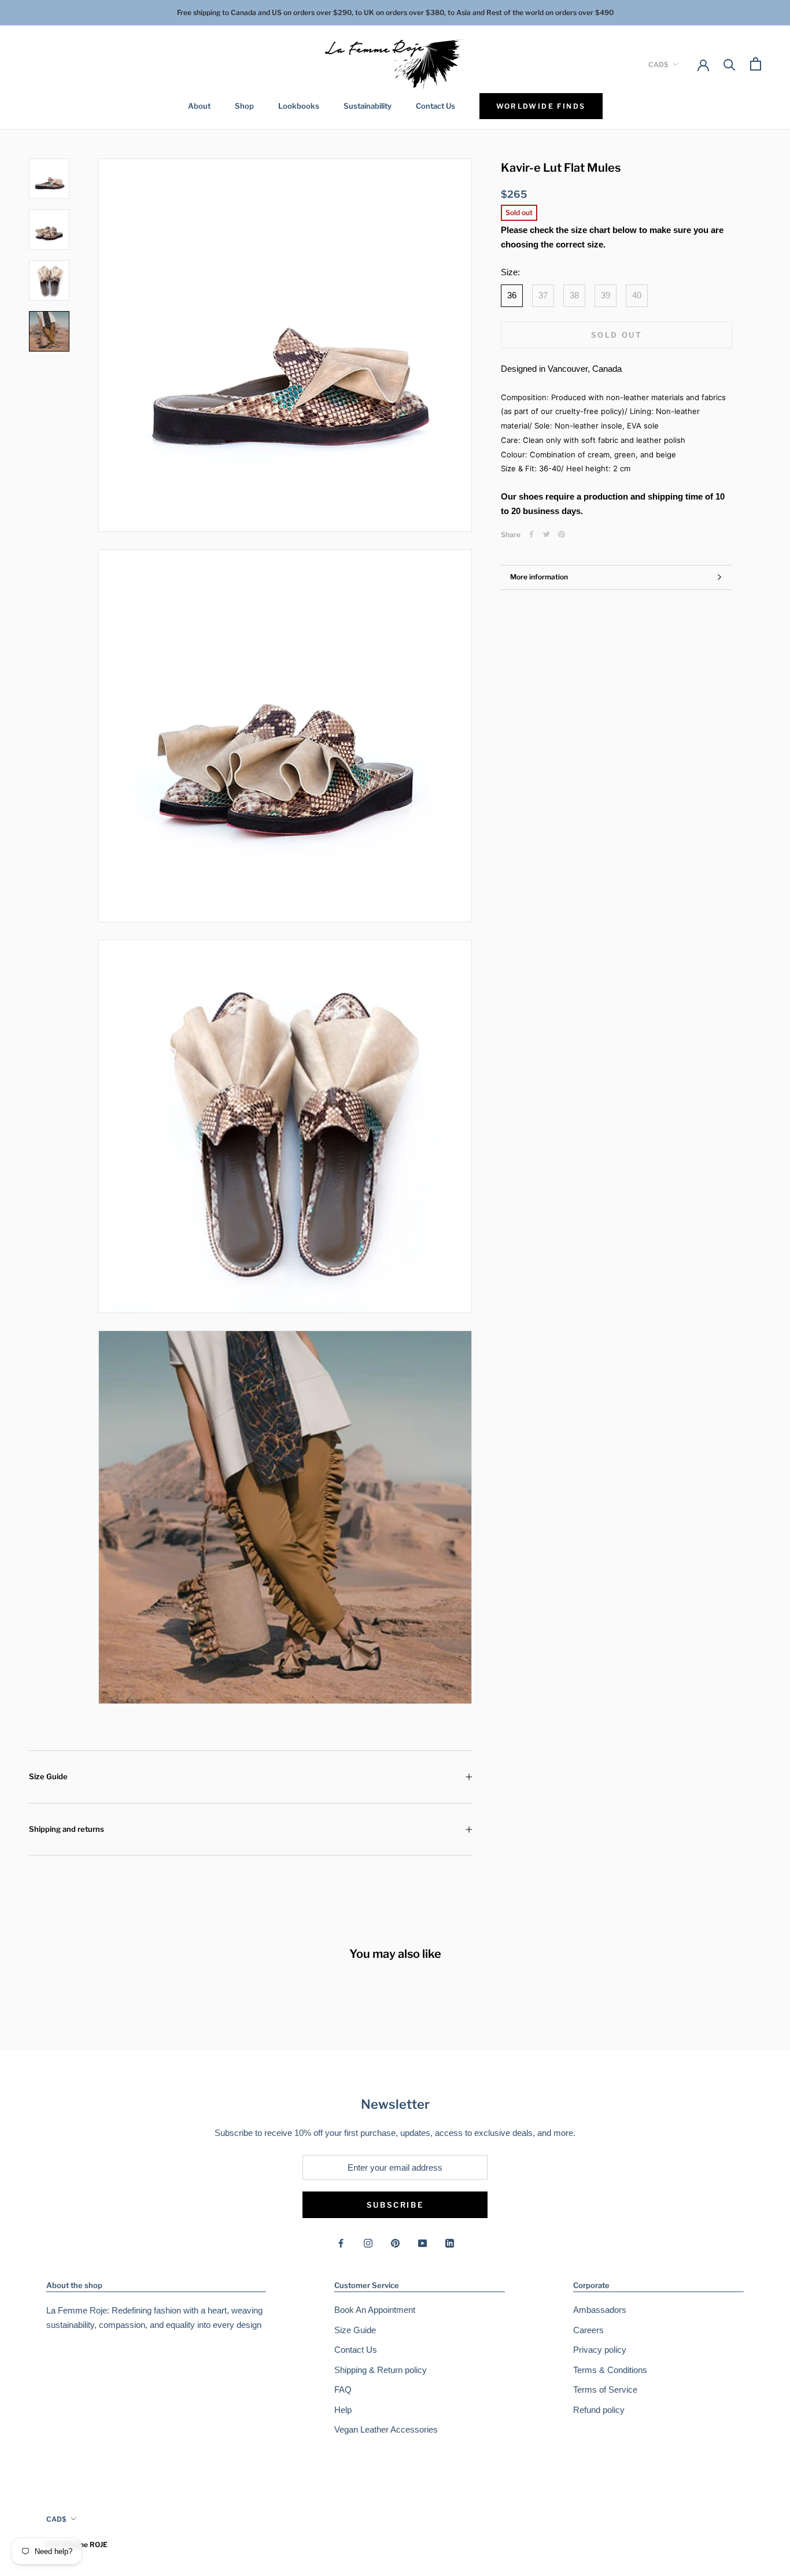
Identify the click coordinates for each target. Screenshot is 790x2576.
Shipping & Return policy (381, 2370)
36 (512, 295)
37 (543, 295)
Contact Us (435, 106)
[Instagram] (368, 2243)
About (199, 106)
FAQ (343, 2390)
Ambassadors (600, 2310)
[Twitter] (547, 534)
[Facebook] (531, 534)
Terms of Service (605, 2390)
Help (343, 2410)
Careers (588, 2330)
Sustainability (368, 106)
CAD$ (658, 64)
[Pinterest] (562, 534)
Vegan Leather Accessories (386, 2429)
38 (574, 295)
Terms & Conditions (610, 2370)
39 (606, 295)
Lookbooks (299, 106)
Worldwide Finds (541, 106)
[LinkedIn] (450, 2243)
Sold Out (617, 335)
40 (637, 295)
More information (539, 577)
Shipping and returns (67, 1829)
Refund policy (599, 2410)
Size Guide (48, 1776)
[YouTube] (422, 2243)
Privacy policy (600, 2350)
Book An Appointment (375, 2310)
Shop (244, 106)
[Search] (730, 64)
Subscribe (395, 2205)
